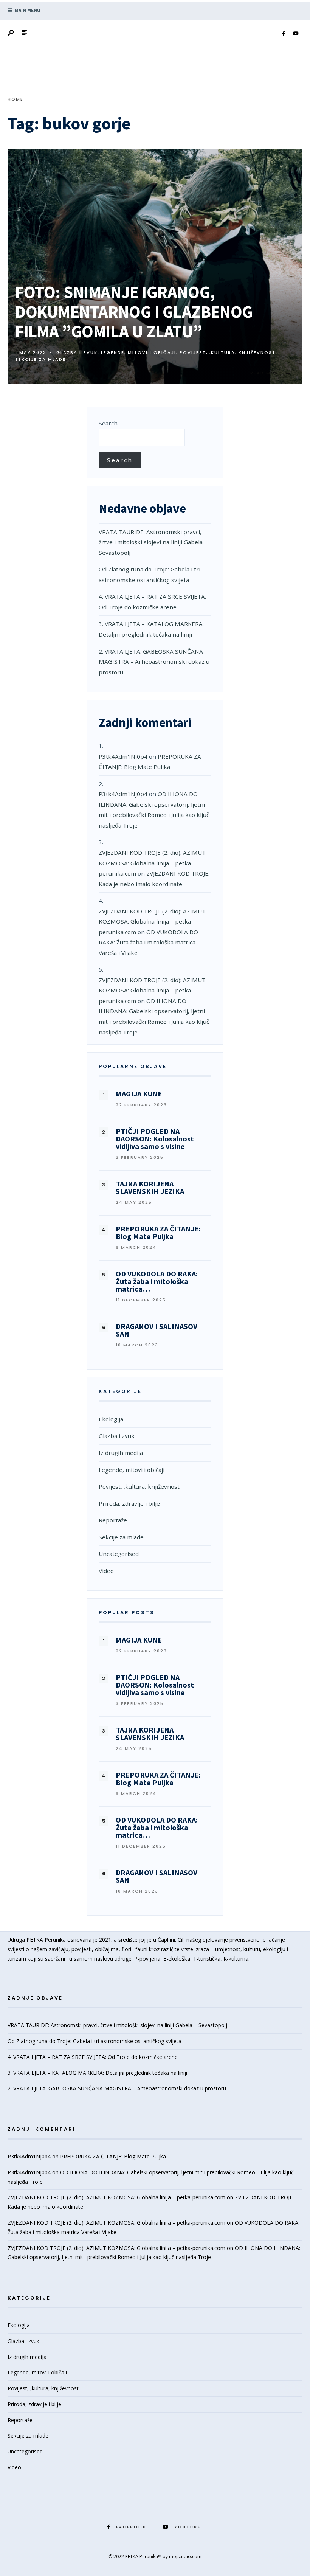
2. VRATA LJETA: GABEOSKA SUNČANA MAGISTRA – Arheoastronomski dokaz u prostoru (154, 662)
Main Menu (27, 10)
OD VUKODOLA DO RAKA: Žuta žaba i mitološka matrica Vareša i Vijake (148, 942)
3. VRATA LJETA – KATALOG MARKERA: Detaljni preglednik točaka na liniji (97, 2073)
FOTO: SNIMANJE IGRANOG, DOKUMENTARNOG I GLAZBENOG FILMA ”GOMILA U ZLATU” (134, 312)
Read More (271, 373)
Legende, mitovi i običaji (139, 352)
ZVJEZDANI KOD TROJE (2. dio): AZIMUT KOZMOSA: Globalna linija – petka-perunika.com (152, 863)
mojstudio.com (185, 2557)
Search (108, 423)
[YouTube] (296, 34)
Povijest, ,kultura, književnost (228, 352)
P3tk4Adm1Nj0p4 (123, 756)
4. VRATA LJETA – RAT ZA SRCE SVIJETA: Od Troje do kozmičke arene (93, 2057)
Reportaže (113, 1520)
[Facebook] (284, 34)
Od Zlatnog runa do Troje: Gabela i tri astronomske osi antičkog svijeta (95, 2041)
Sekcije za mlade (40, 359)
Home (15, 99)
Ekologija (111, 1419)
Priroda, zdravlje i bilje (129, 1503)
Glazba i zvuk (77, 352)
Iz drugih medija (121, 1453)
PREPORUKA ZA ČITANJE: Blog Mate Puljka (113, 2156)
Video (106, 1571)
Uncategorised (119, 1554)
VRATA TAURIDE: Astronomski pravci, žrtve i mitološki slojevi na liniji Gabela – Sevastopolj (153, 542)
